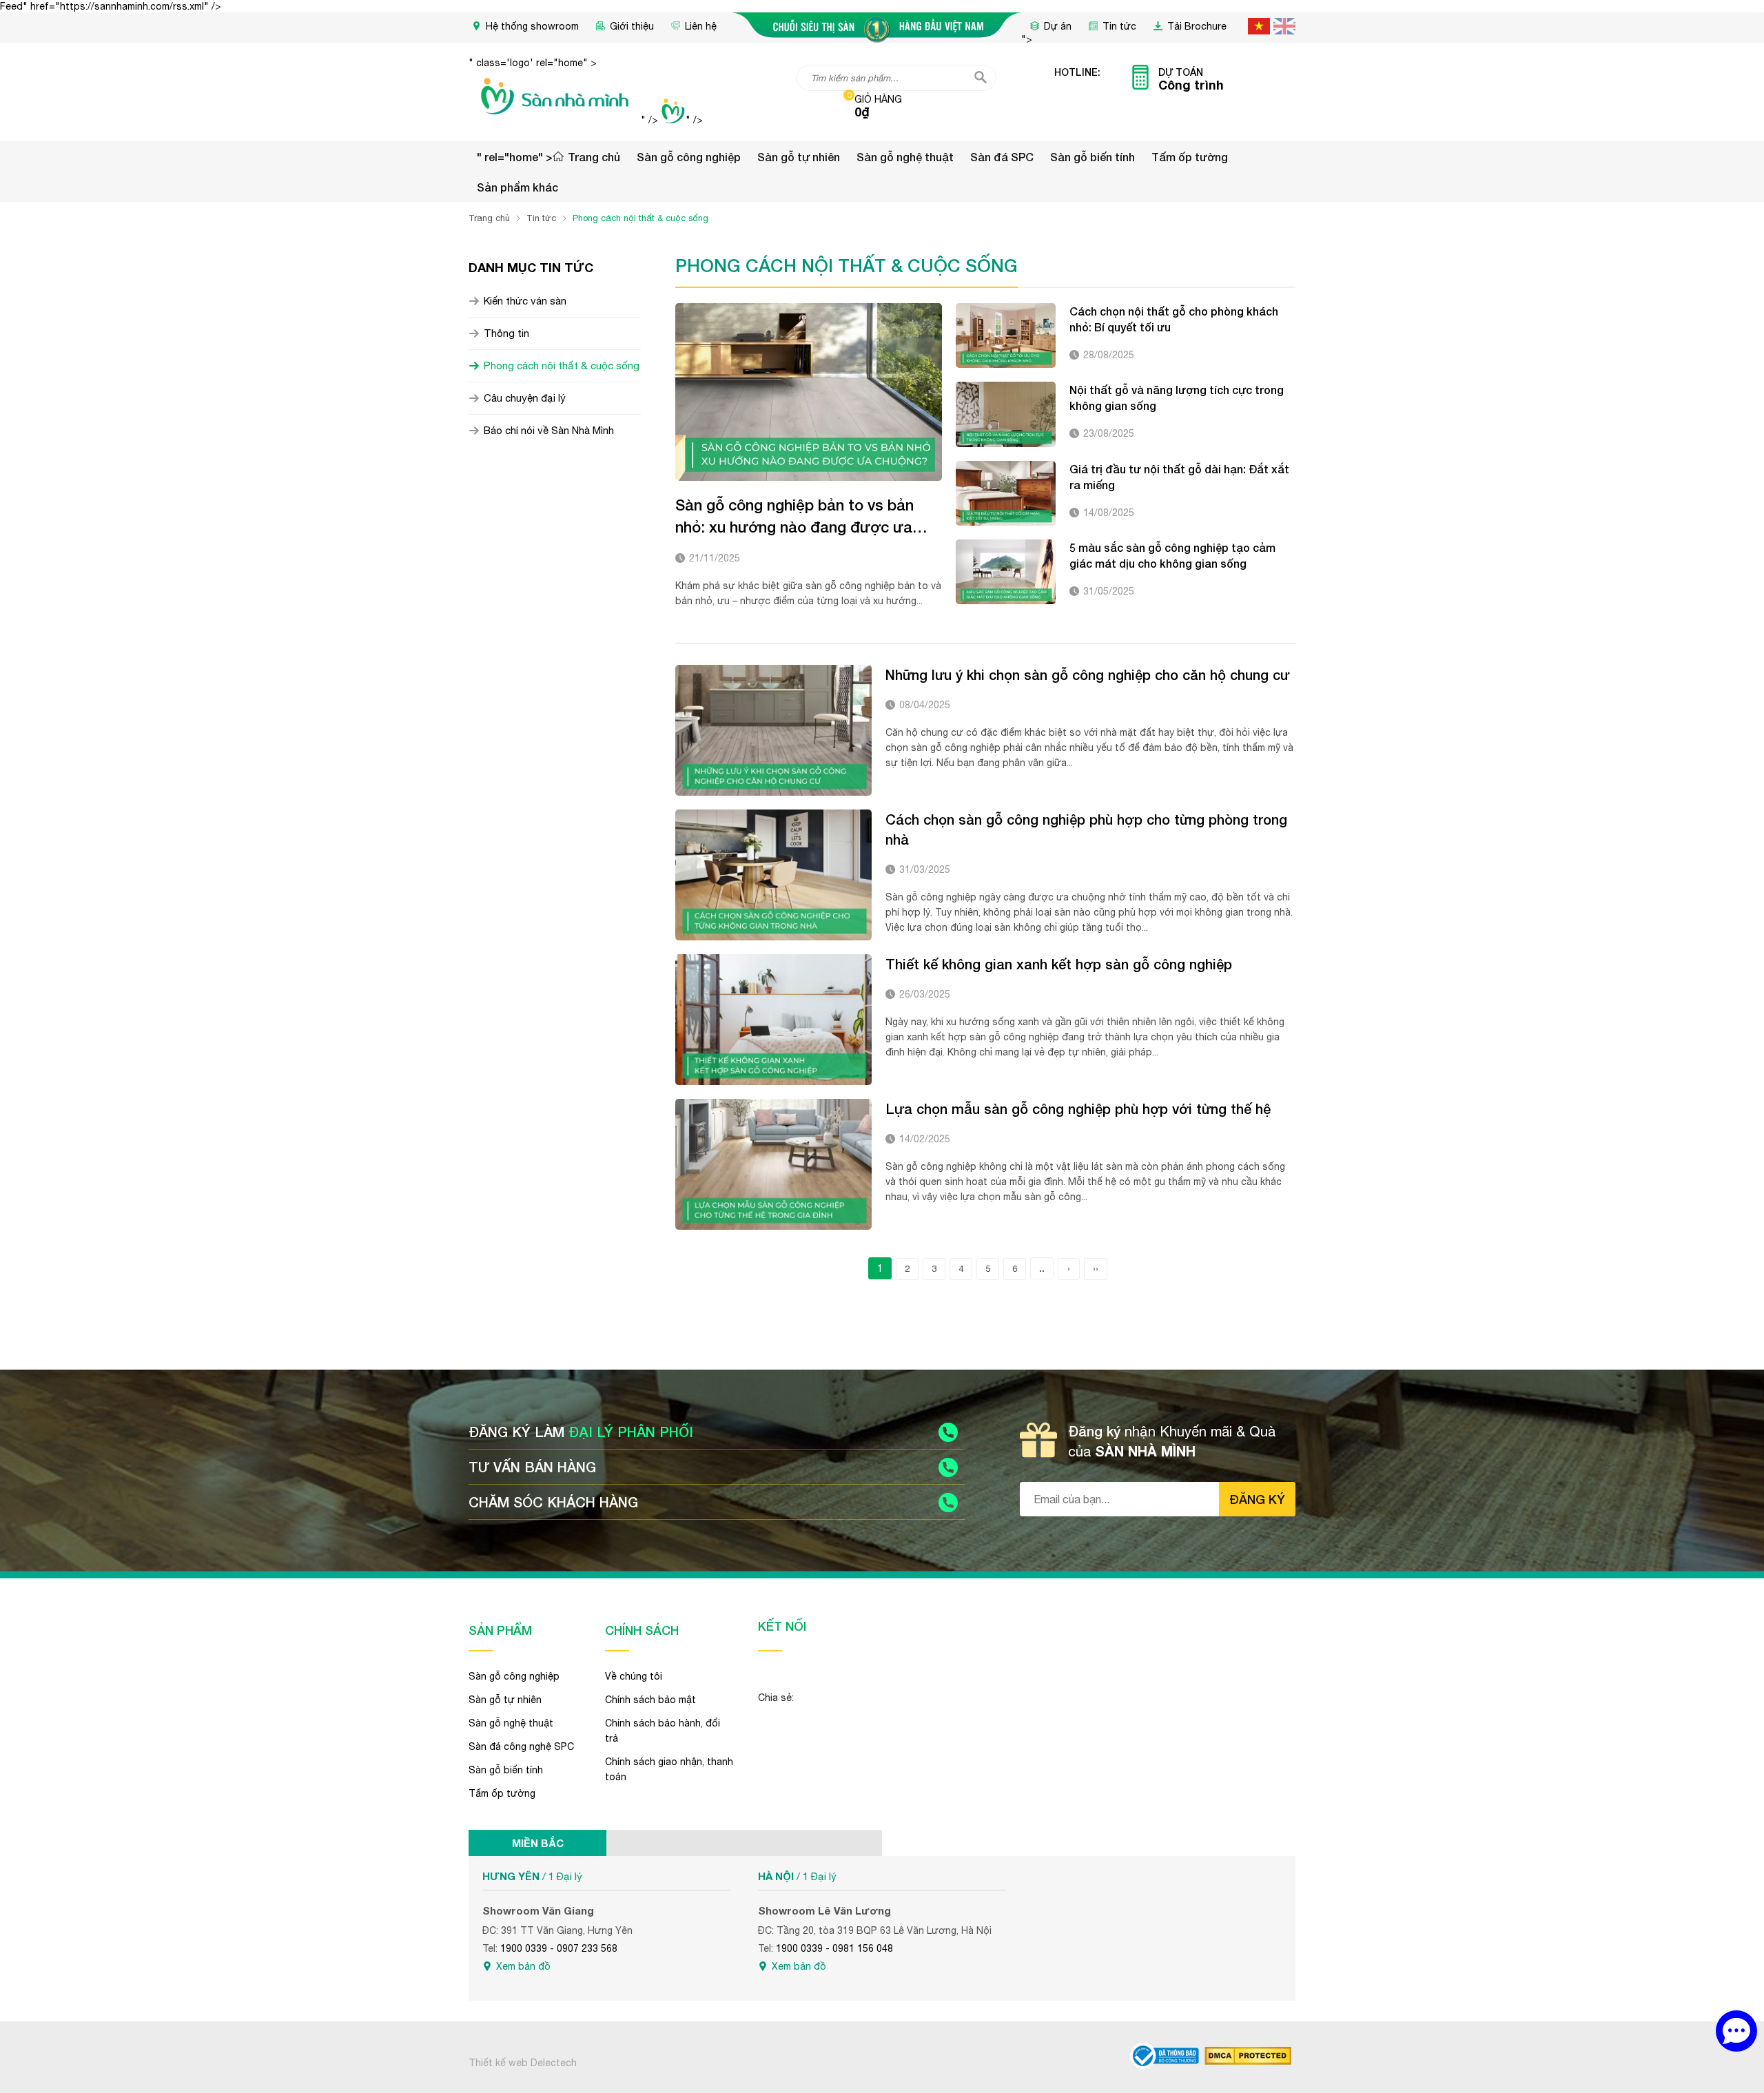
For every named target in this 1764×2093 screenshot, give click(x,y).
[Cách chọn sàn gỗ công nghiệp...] (773, 875)
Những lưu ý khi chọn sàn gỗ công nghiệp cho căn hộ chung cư (1087, 674)
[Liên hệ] (1736, 2031)
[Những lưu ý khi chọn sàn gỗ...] (773, 730)
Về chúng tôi (634, 1676)
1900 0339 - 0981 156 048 (834, 1948)
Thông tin (506, 333)
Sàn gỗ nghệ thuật (905, 157)
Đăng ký (1257, 1499)
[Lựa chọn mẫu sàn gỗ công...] (773, 1164)
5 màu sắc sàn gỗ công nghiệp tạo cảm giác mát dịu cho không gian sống (1172, 555)
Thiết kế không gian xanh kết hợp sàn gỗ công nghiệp (1059, 964)
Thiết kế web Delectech (523, 2063)
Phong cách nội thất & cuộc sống (562, 365)
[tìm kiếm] (981, 77)
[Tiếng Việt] (1259, 26)
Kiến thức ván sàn (525, 301)
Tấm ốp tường (1190, 157)
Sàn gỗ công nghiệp (689, 157)
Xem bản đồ (523, 1966)
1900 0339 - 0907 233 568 (559, 1948)
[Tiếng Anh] (1284, 26)
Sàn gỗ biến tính (1093, 157)
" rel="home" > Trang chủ (548, 157)
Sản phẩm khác (517, 187)
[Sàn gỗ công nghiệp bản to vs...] (809, 392)
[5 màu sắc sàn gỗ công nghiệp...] (1006, 572)
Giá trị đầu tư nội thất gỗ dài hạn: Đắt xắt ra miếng (1179, 477)
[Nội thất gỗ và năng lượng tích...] (1006, 414)
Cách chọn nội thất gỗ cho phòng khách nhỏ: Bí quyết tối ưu (1174, 319)
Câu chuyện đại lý (525, 398)
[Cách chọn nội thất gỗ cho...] (1006, 336)
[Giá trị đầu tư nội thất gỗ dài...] (1006, 493)
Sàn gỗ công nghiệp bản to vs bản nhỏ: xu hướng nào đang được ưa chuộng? (794, 517)
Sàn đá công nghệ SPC (521, 1746)
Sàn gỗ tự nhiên (799, 157)
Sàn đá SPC (1002, 157)
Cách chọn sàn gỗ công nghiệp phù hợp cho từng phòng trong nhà (1086, 829)
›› (1096, 1269)
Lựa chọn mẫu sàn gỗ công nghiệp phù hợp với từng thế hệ (1078, 1109)
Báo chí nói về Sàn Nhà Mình (549, 430)
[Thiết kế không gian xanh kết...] (773, 1020)
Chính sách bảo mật (650, 1700)
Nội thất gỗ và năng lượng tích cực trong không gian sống (1177, 398)
